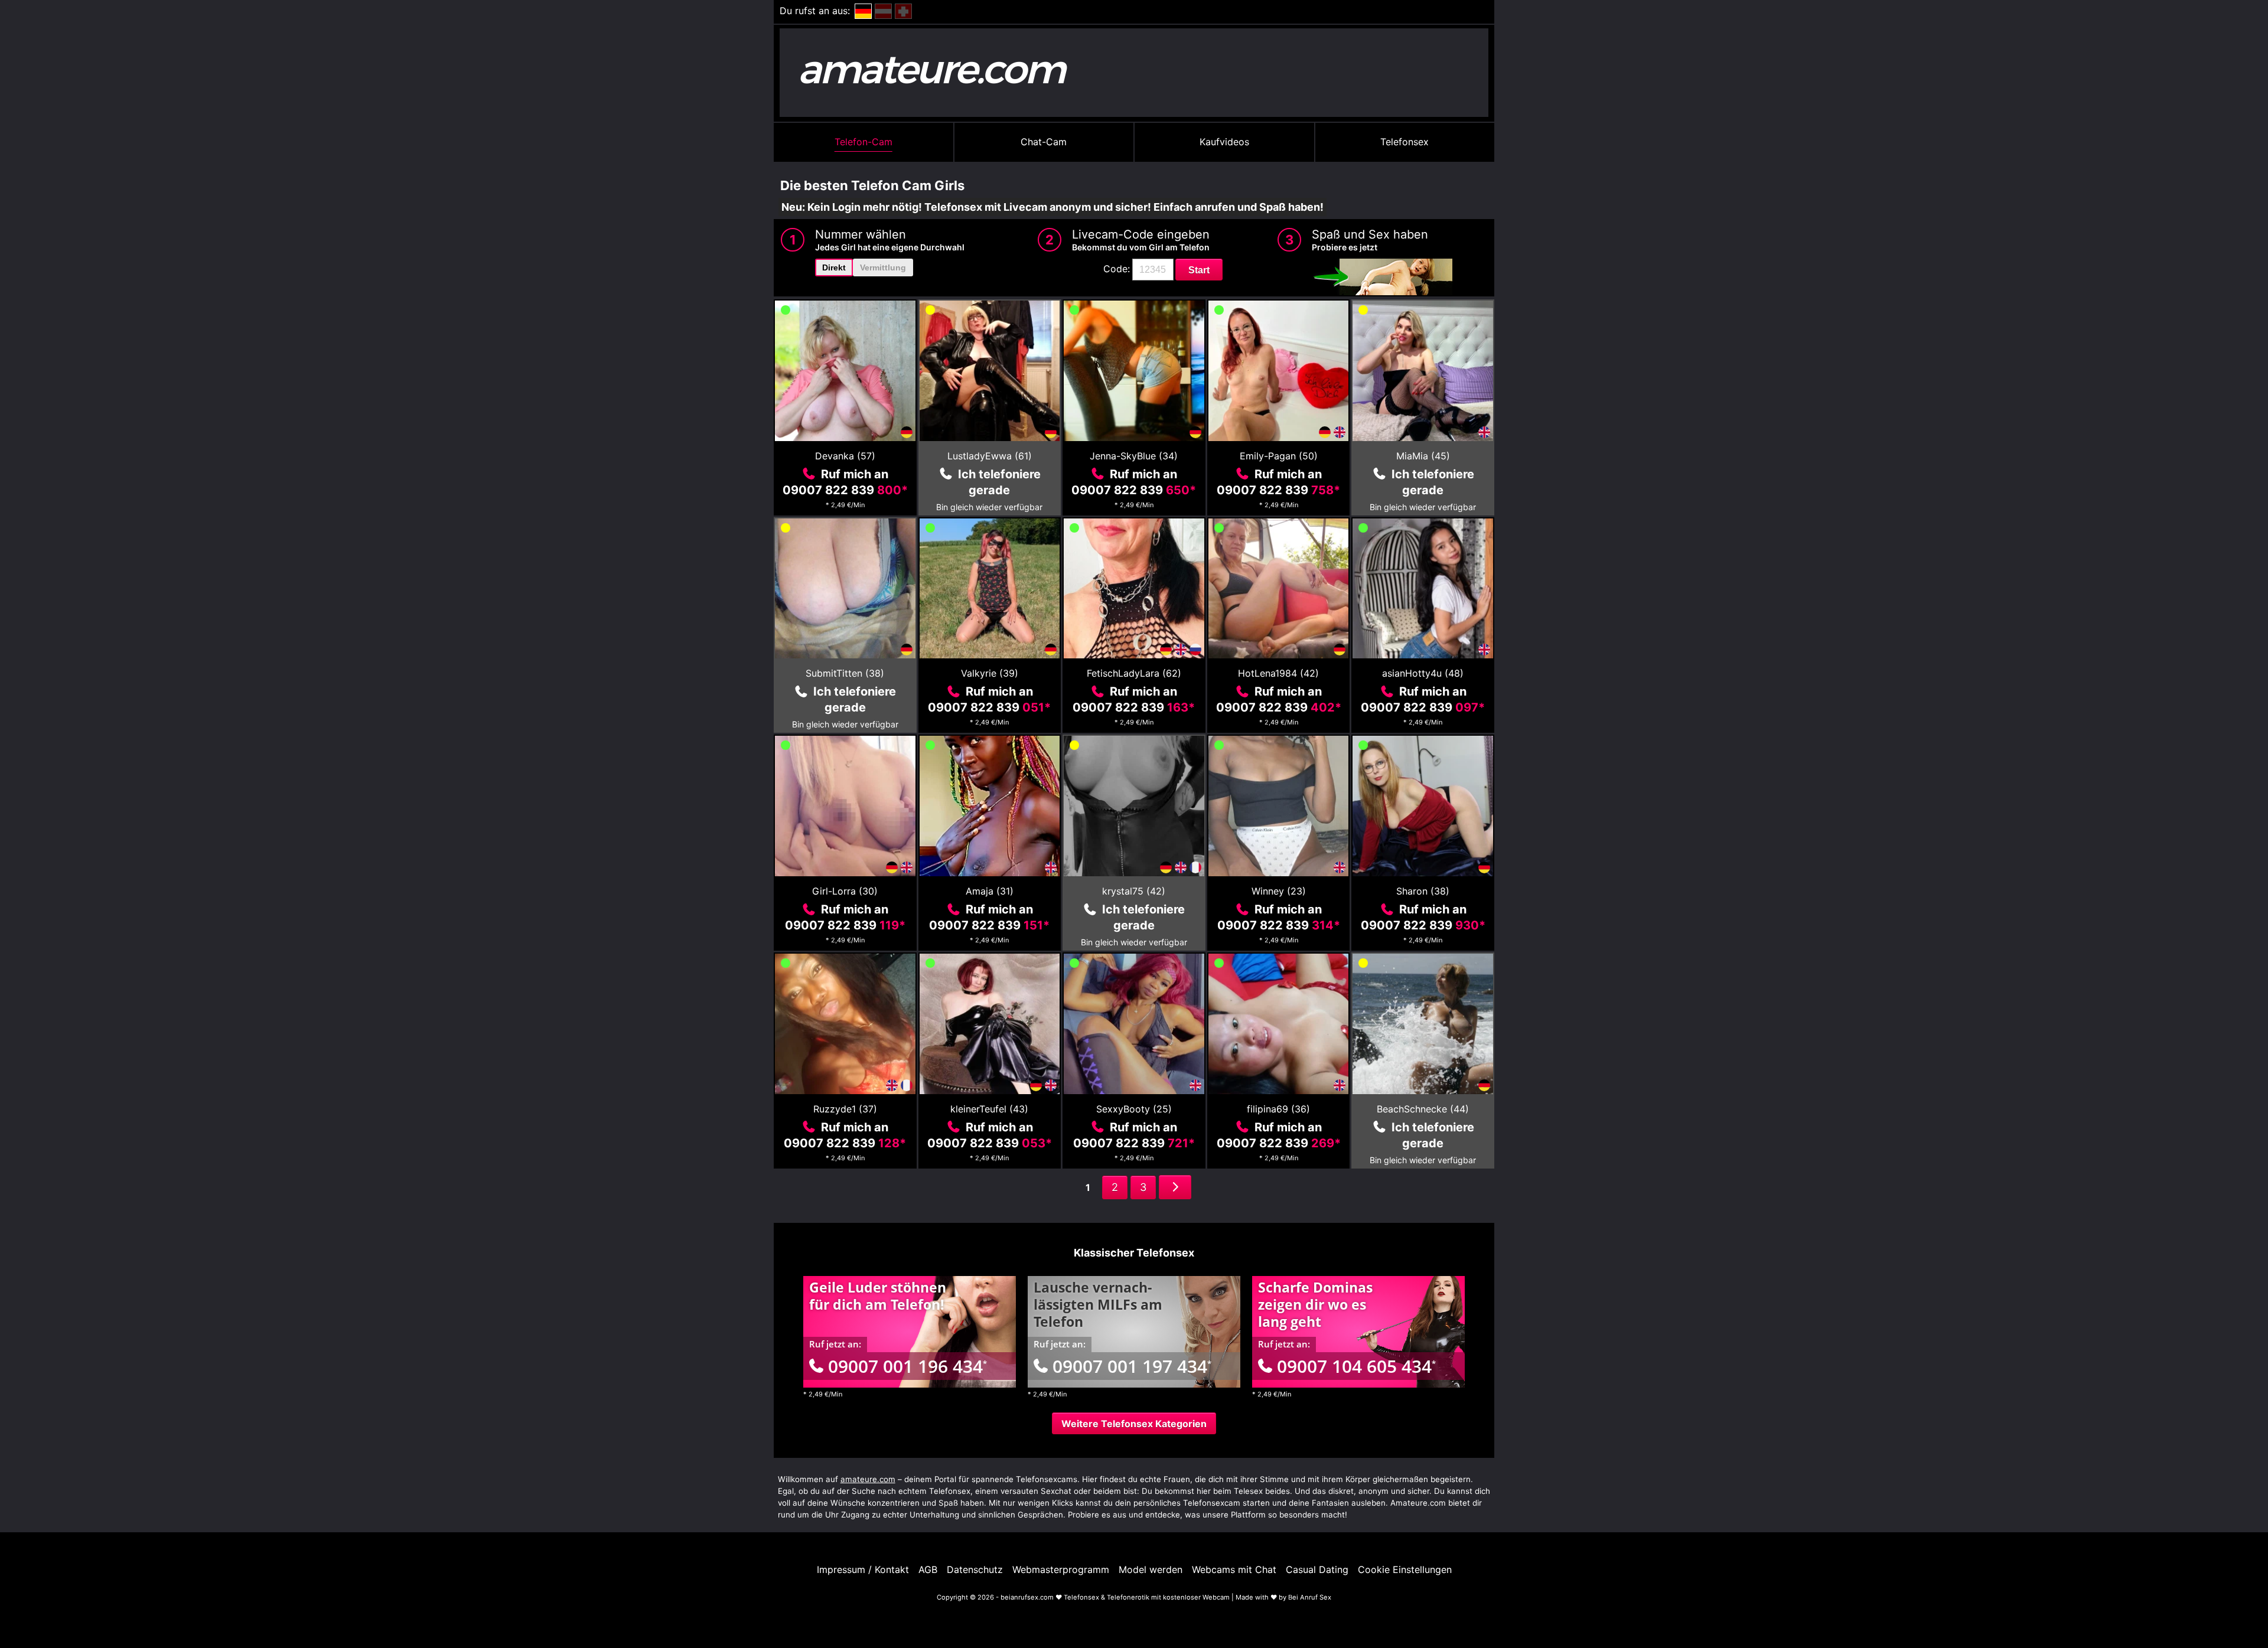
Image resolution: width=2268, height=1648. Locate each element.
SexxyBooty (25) (1134, 1109)
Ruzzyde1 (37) (845, 1109)
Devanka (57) (845, 456)
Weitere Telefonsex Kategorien (1134, 1424)
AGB (928, 1569)
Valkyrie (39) (990, 673)
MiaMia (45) (1423, 456)
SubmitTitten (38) (845, 673)
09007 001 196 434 (907, 1366)
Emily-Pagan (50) (1279, 456)
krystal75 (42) (1134, 891)
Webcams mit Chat (1234, 1569)
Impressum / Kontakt (863, 1569)
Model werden (1151, 1569)
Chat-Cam (1044, 142)
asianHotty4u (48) (1423, 673)
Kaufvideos (1224, 142)
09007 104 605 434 (1356, 1366)
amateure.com (868, 1479)
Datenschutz (975, 1569)
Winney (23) (1279, 891)
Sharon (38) (1423, 891)
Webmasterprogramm (1061, 1569)
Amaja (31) (990, 891)
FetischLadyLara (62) (1134, 673)
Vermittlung (883, 267)
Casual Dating (1317, 1569)
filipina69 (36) (1278, 1109)
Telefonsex (1405, 142)
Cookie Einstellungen (1405, 1569)
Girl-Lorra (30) (845, 891)
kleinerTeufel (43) (989, 1109)
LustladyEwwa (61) (990, 456)
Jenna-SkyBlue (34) (1134, 456)
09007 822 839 (845, 490)
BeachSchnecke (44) (1423, 1109)
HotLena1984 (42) (1278, 673)
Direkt (834, 267)
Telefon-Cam (863, 142)
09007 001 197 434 (1132, 1366)
